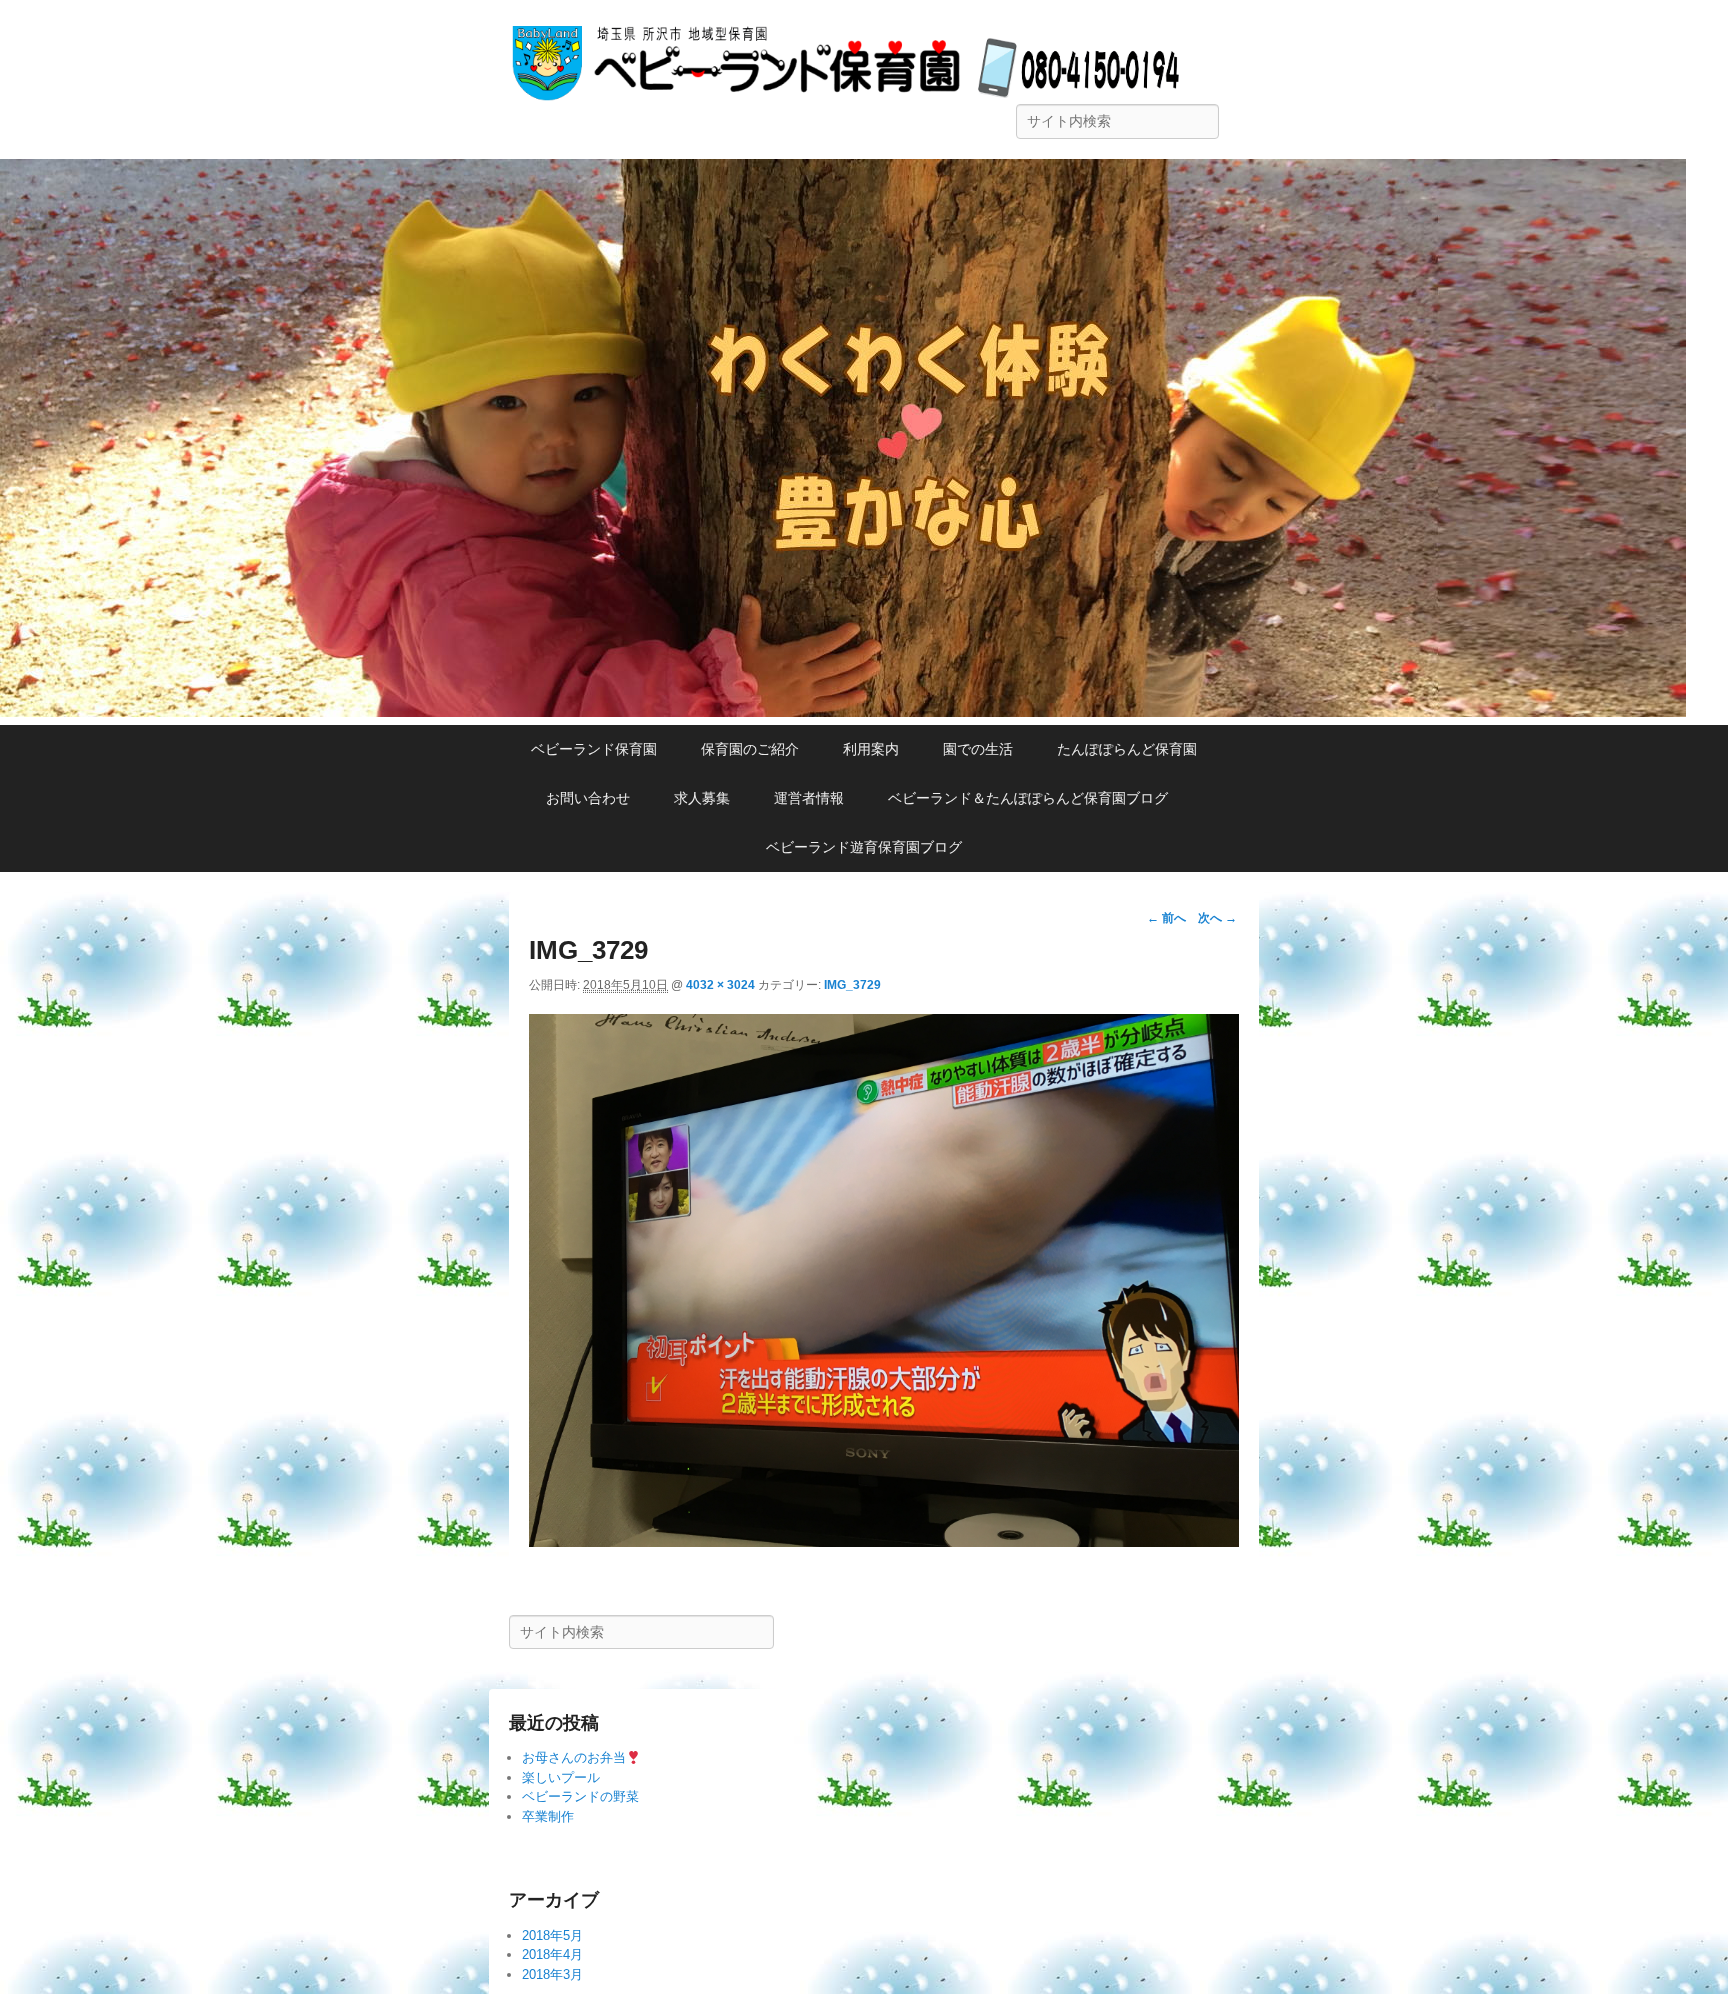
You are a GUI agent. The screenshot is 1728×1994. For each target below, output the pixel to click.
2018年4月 (552, 1954)
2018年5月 (552, 1935)
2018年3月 (552, 1974)
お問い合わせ (588, 798)
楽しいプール (561, 1777)
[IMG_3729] (884, 1541)
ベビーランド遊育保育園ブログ (864, 847)
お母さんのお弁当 (574, 1757)
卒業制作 (548, 1816)
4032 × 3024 (720, 985)
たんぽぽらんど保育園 (1127, 749)
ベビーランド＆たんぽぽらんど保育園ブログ (1035, 798)
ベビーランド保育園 (594, 749)
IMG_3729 (852, 985)
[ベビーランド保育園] (843, 711)
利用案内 (871, 749)
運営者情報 (809, 798)
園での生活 (978, 749)
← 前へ (1166, 918)
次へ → (1217, 918)
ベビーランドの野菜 (580, 1796)
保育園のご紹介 (750, 749)
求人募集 (702, 798)
